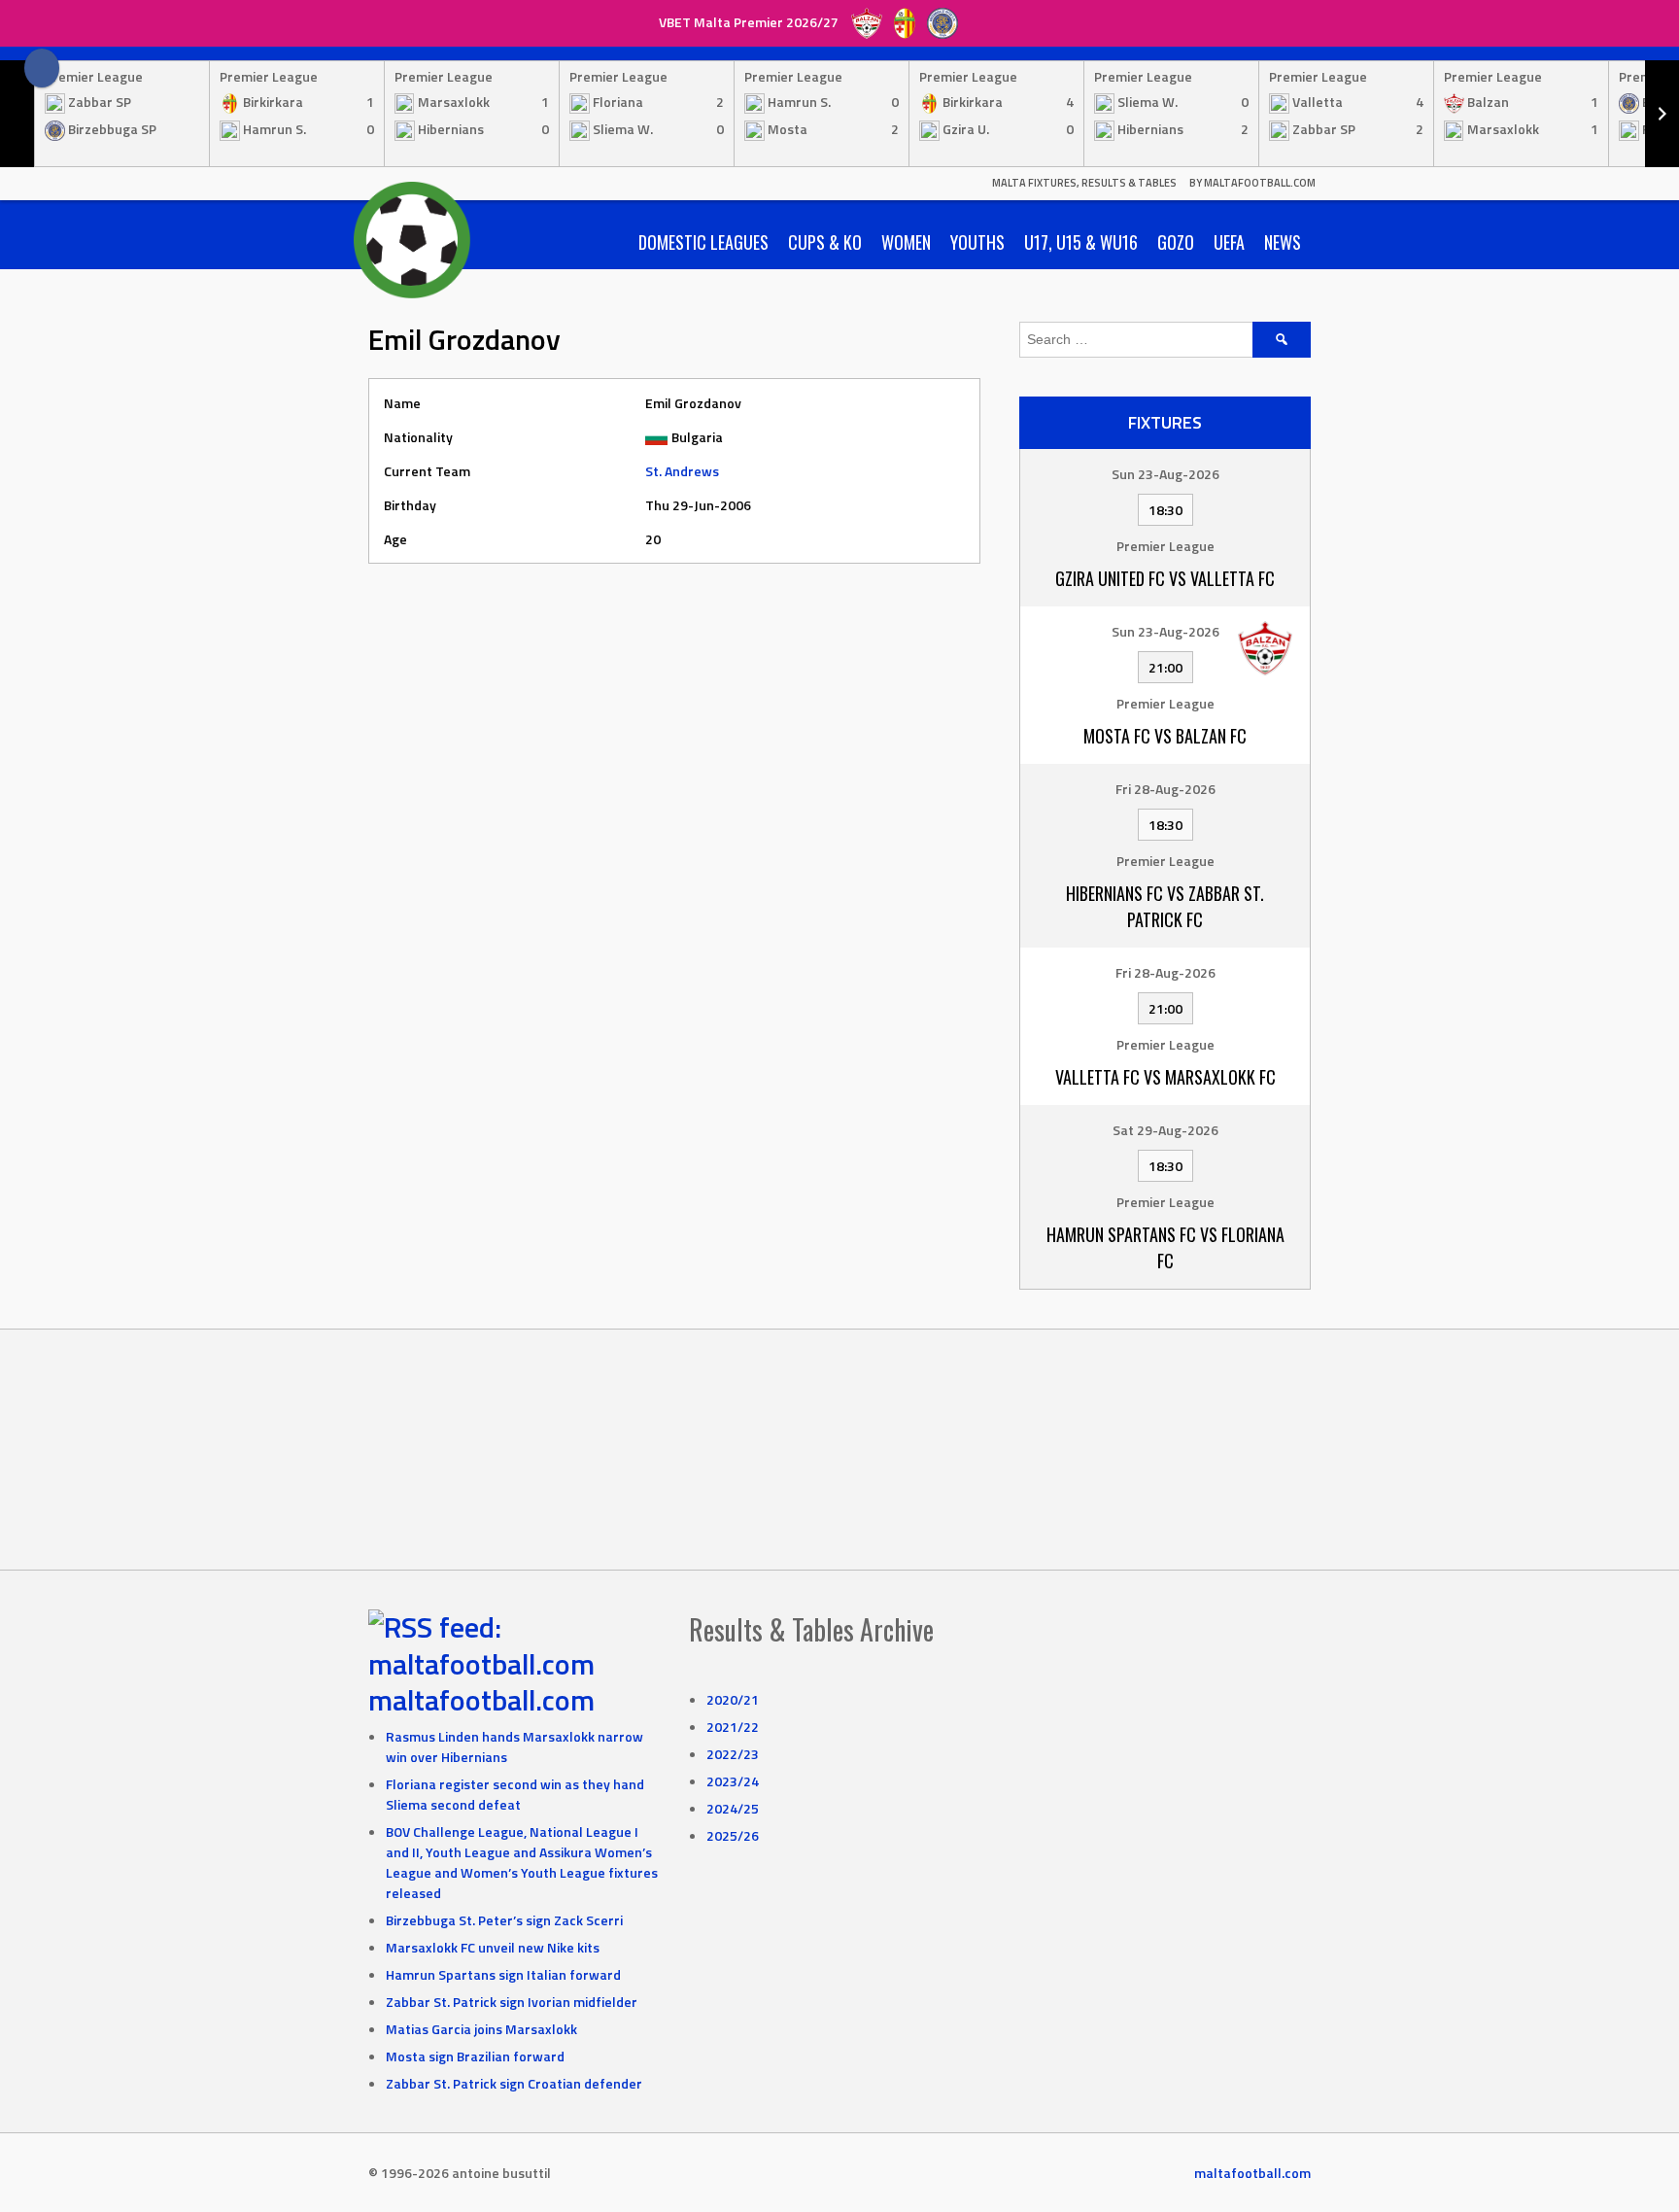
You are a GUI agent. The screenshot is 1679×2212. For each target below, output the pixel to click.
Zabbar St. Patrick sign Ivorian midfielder (512, 2002)
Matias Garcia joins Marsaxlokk (481, 2029)
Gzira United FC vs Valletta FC (1165, 578)
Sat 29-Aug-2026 (1165, 1130)
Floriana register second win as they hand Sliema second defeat (515, 1794)
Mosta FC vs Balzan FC (1165, 736)
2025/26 (733, 1835)
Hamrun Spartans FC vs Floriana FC (1165, 1247)
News (1283, 242)
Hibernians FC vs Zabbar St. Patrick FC (1165, 906)
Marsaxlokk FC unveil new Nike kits (493, 1947)
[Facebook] (42, 68)
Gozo (1176, 242)
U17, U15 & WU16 (1081, 242)
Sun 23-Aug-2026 (1165, 474)
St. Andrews (682, 471)
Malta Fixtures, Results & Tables (1084, 183)
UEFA (1229, 242)
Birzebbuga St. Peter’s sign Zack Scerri (504, 1920)
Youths (977, 242)
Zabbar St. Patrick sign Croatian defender (514, 2083)
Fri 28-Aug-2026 (1165, 789)
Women (906, 242)
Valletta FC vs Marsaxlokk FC (1165, 1077)
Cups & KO (825, 242)
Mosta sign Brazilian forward (475, 2056)
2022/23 (733, 1754)
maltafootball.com (481, 1700)
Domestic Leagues (703, 242)
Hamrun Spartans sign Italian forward (503, 1974)
